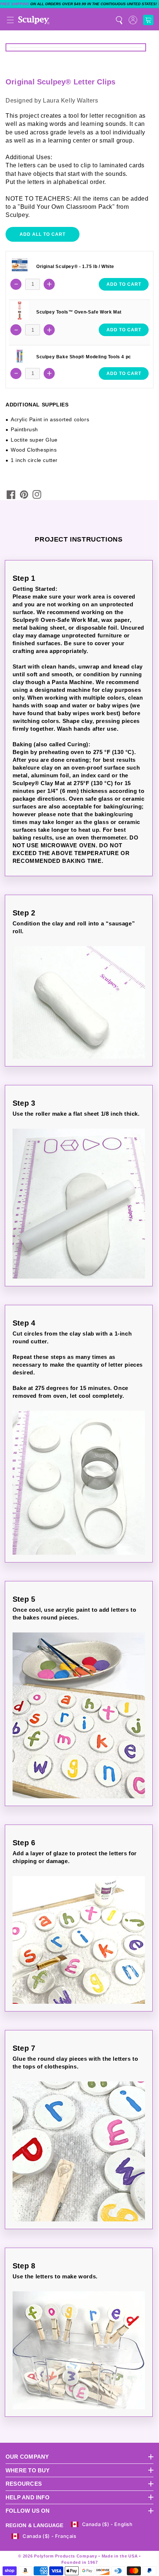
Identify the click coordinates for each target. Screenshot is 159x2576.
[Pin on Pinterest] (24, 495)
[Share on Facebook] (11, 495)
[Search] (119, 20)
